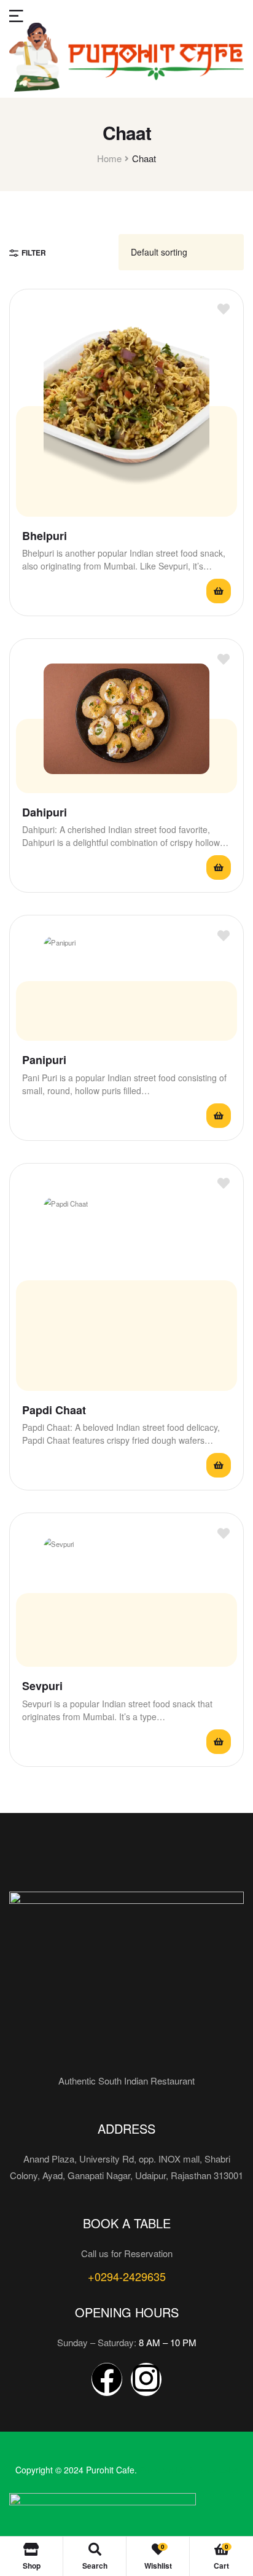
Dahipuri (45, 812)
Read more (219, 591)
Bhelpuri (45, 536)
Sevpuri (42, 1686)
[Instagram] (146, 2379)
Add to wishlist (223, 309)
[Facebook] (107, 2379)
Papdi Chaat (54, 1410)
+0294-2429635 (127, 2276)
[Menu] (16, 14)
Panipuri (44, 1060)
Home (109, 158)
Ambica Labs (213, 2470)
